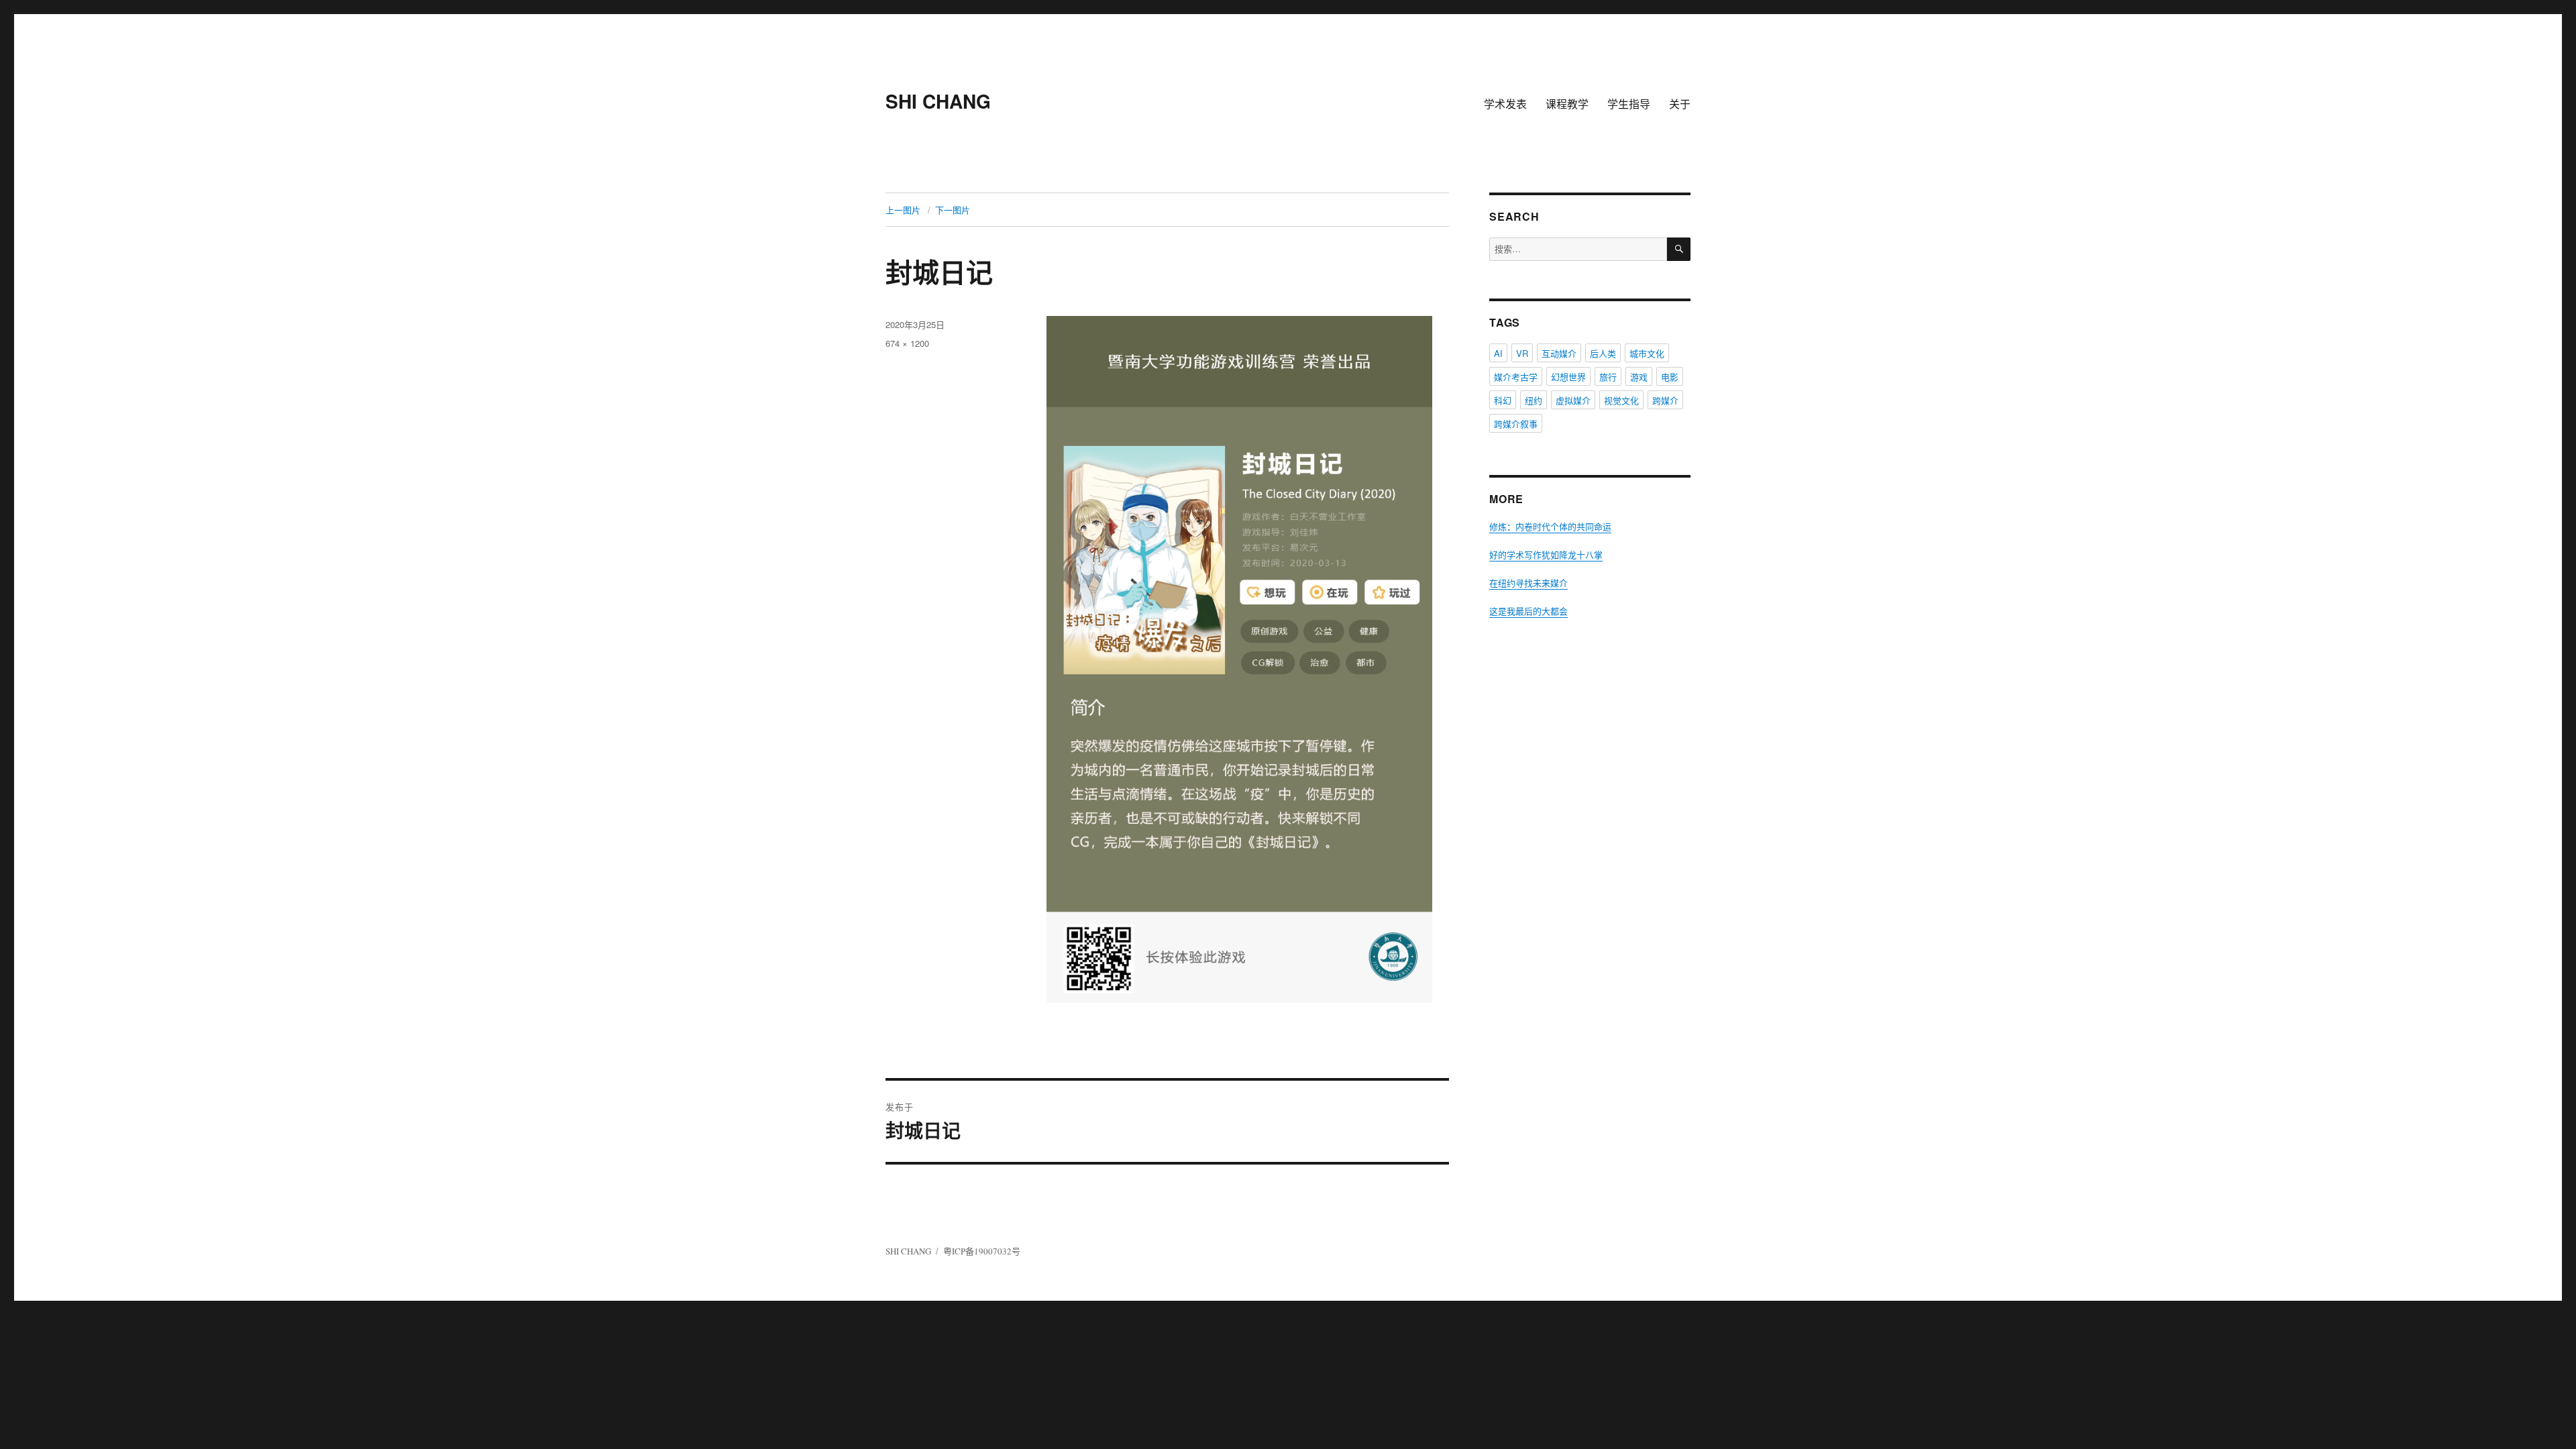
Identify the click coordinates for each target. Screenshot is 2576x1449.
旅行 (1608, 377)
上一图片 (903, 210)
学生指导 (1629, 104)
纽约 (1534, 400)
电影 (1670, 377)
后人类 (1603, 353)
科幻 (1503, 400)
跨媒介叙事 (1516, 424)
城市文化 (1647, 353)
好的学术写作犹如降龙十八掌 (1546, 555)
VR (1522, 353)
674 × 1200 (907, 343)
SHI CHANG (938, 101)
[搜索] (1679, 249)
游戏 (1639, 377)
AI (1498, 353)
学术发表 (1505, 104)
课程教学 (1567, 104)
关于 (1680, 104)
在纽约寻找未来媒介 (1528, 583)
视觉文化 (1621, 400)
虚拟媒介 (1573, 400)
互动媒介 (1559, 353)
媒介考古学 (1516, 377)
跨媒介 (1665, 400)
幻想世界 (1568, 377)
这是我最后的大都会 (1528, 611)
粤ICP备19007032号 (982, 1251)
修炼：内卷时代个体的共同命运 (1550, 527)
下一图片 (953, 210)
